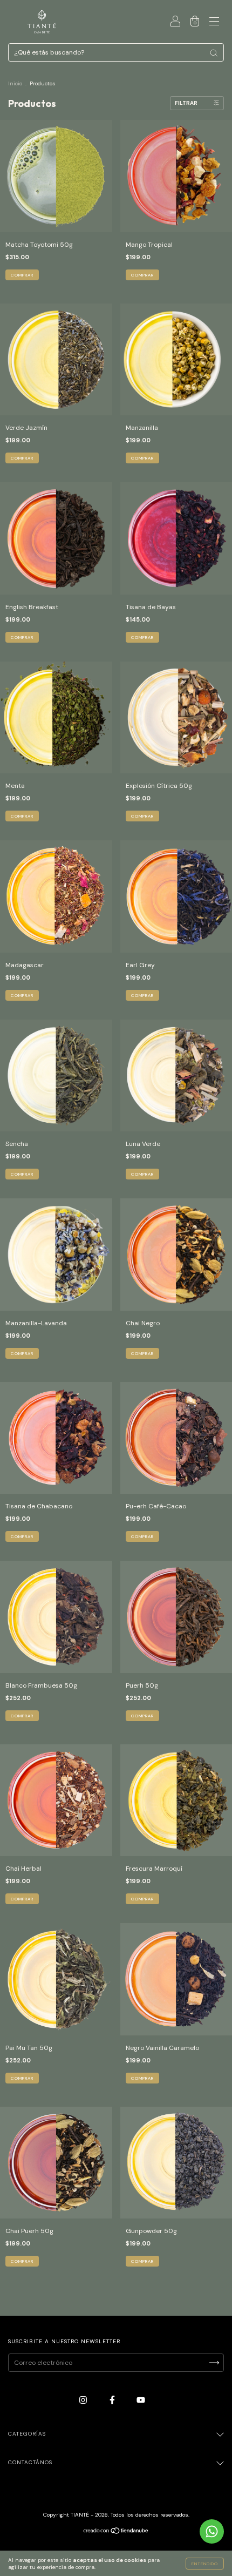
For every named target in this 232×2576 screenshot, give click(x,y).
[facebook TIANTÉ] (113, 2400)
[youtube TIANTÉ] (141, 2400)
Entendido (205, 2564)
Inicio (15, 83)
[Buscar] (214, 53)
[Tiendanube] (116, 2532)
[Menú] (214, 23)
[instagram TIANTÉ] (84, 2400)
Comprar (142, 275)
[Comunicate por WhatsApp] (212, 2531)
